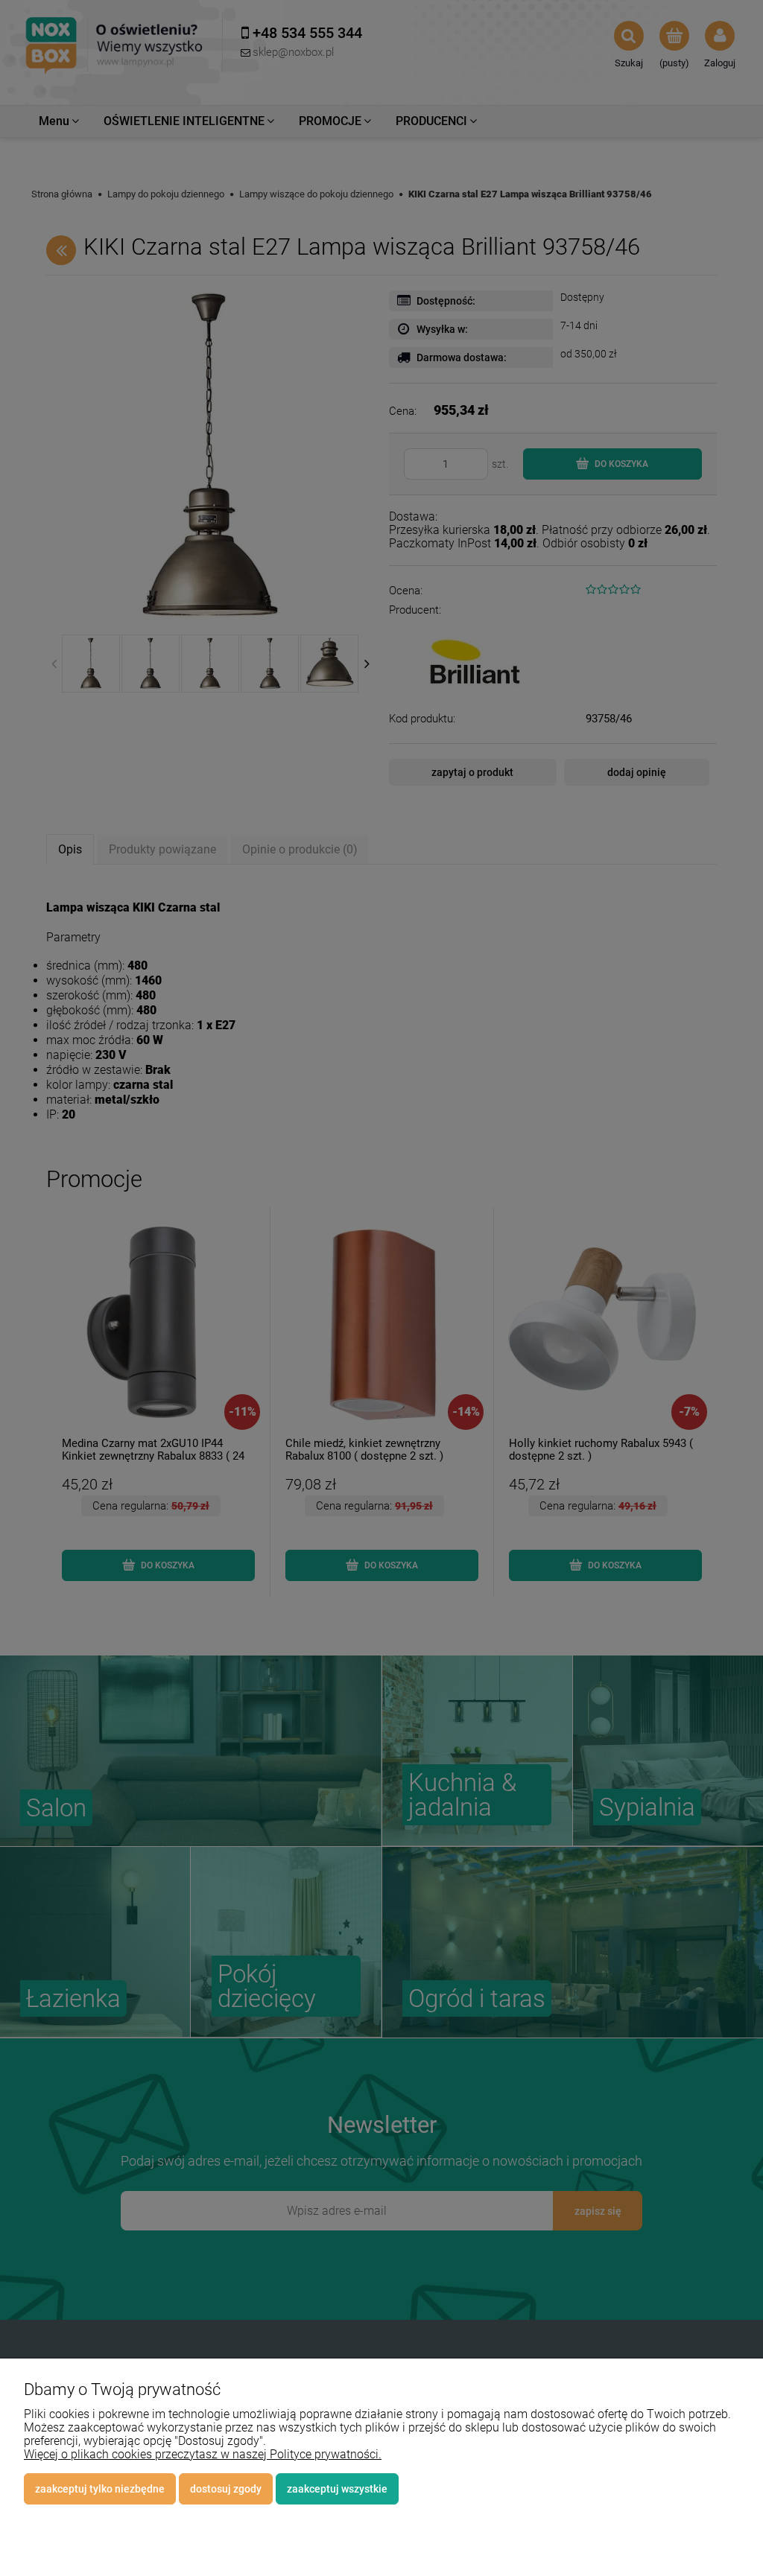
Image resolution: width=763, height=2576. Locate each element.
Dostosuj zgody (226, 2489)
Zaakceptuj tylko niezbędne (100, 2489)
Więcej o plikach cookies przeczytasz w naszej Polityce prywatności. (203, 2454)
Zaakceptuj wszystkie (337, 2489)
